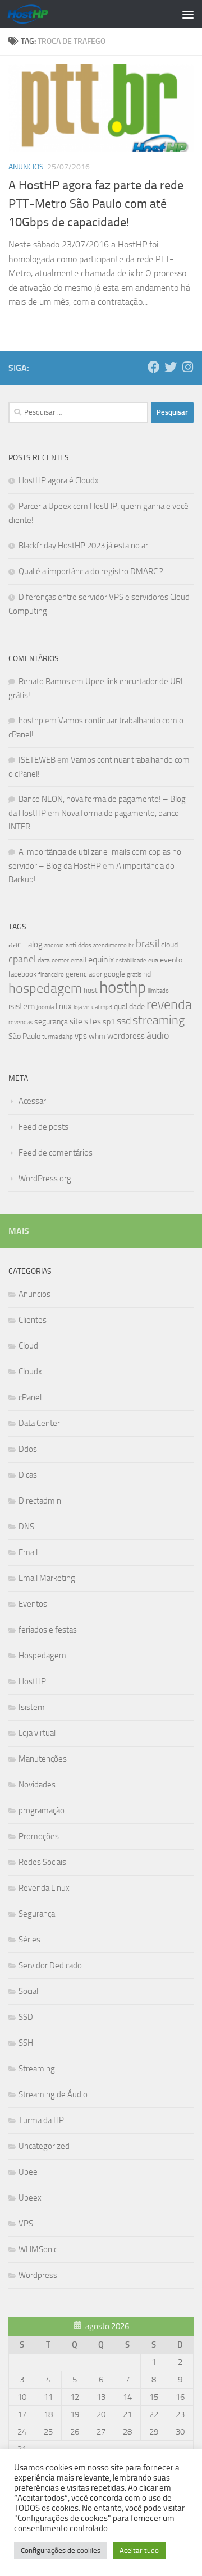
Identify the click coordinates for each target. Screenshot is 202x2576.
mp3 (106, 1007)
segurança (51, 1022)
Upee (28, 2172)
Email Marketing (47, 1578)
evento (171, 960)
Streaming (37, 2069)
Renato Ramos (44, 681)
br (131, 945)
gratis (134, 974)
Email (28, 1552)
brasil (148, 944)
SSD (26, 2017)
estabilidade (131, 960)
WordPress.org (45, 1179)
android (54, 945)
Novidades (37, 1785)
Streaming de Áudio (53, 2094)
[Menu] (188, 14)
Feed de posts (43, 1127)
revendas (20, 1022)
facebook (22, 974)
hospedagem (45, 988)
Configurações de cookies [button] (61, 2550)
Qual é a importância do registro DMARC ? (91, 571)
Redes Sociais (42, 1862)
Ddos (28, 1449)
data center (53, 960)
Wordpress (38, 2275)
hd (147, 974)
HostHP (32, 1681)
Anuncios (26, 167)
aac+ (17, 944)
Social (28, 1991)
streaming (159, 1020)
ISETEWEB (37, 760)
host (91, 990)
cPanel (30, 1397)
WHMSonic (38, 2249)
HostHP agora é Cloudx (59, 480)
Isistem (32, 1707)
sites (93, 1021)
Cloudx (30, 1372)
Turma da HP (41, 2120)
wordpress (126, 1036)
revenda (169, 1005)
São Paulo (24, 1036)
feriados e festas (48, 1630)
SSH (26, 2043)
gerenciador (84, 974)
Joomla (45, 1007)
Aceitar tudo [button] (139, 2550)
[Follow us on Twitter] (171, 367)
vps (81, 1036)
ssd (124, 1021)
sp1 (109, 1022)
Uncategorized (44, 2146)
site (76, 1021)
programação (42, 1810)
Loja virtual (37, 1733)
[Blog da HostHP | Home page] (35, 14)
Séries (29, 1940)
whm (97, 1036)
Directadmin (40, 1501)
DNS (26, 1527)
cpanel (22, 959)
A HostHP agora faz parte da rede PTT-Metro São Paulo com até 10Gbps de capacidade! (96, 204)
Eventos (33, 1604)
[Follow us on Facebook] (154, 367)
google (114, 974)
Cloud (28, 1346)
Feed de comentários (56, 1153)
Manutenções (43, 1759)
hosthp (31, 721)
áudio (158, 1035)
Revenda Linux (44, 1888)
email (79, 960)
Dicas (28, 1475)
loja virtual (86, 1007)
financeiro (51, 974)
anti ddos (79, 945)
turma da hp (58, 1037)
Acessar (32, 1101)
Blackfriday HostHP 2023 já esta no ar (83, 546)
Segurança (37, 1914)
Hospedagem (42, 1656)
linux (64, 1006)
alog (35, 945)
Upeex (30, 2198)
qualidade (129, 1007)
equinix (101, 959)
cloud (169, 945)
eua (153, 960)
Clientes (33, 1320)
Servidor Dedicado (50, 1965)
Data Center (39, 1423)
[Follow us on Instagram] (187, 367)
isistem (22, 1006)
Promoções (39, 1836)
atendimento (110, 945)
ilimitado (158, 991)
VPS (26, 2224)
